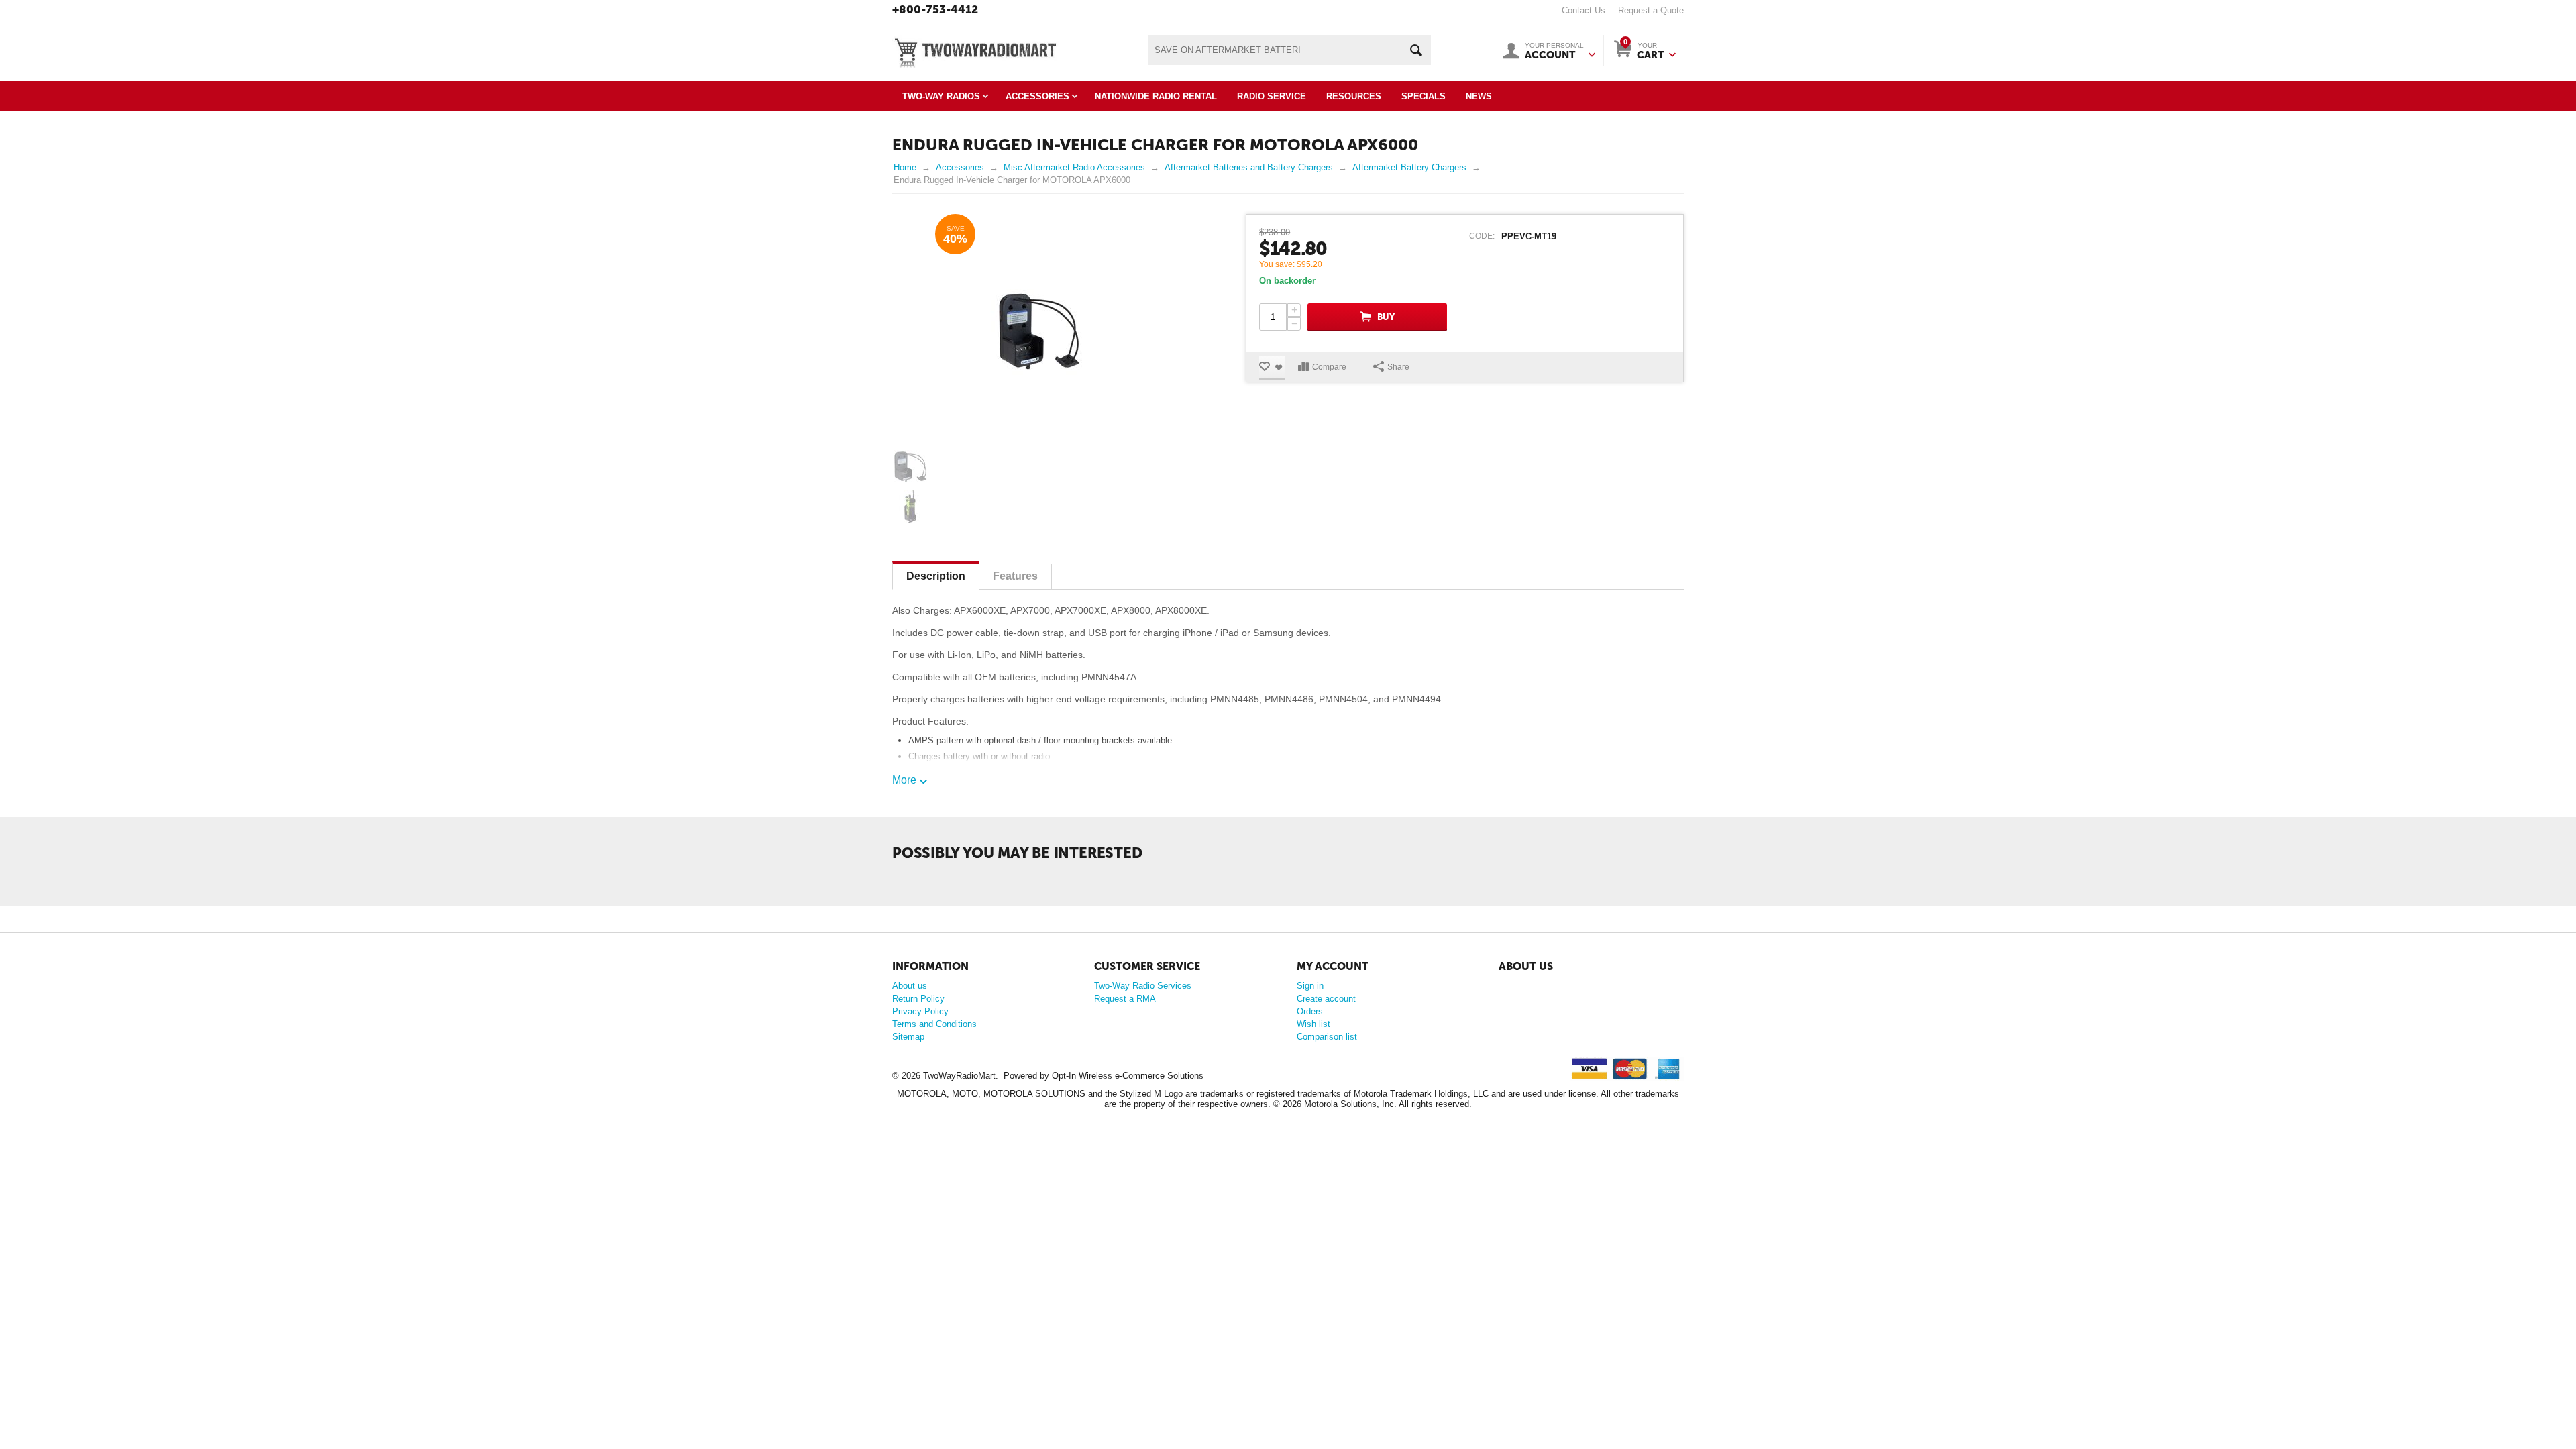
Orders (1310, 1011)
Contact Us (1584, 10)
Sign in (1310, 986)
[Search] (1416, 50)
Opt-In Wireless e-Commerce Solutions (1128, 1076)
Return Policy (918, 999)
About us (910, 986)
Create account (1326, 999)
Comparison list (1327, 1037)
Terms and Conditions (934, 1024)
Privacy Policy (920, 1011)
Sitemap (908, 1037)
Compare (1329, 367)
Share (1398, 367)
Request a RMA (1125, 999)
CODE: (1482, 236)
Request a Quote (1651, 10)
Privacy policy (1524, 1003)
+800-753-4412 (935, 9)
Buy (1386, 317)
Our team (1515, 986)
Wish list (1313, 1024)
